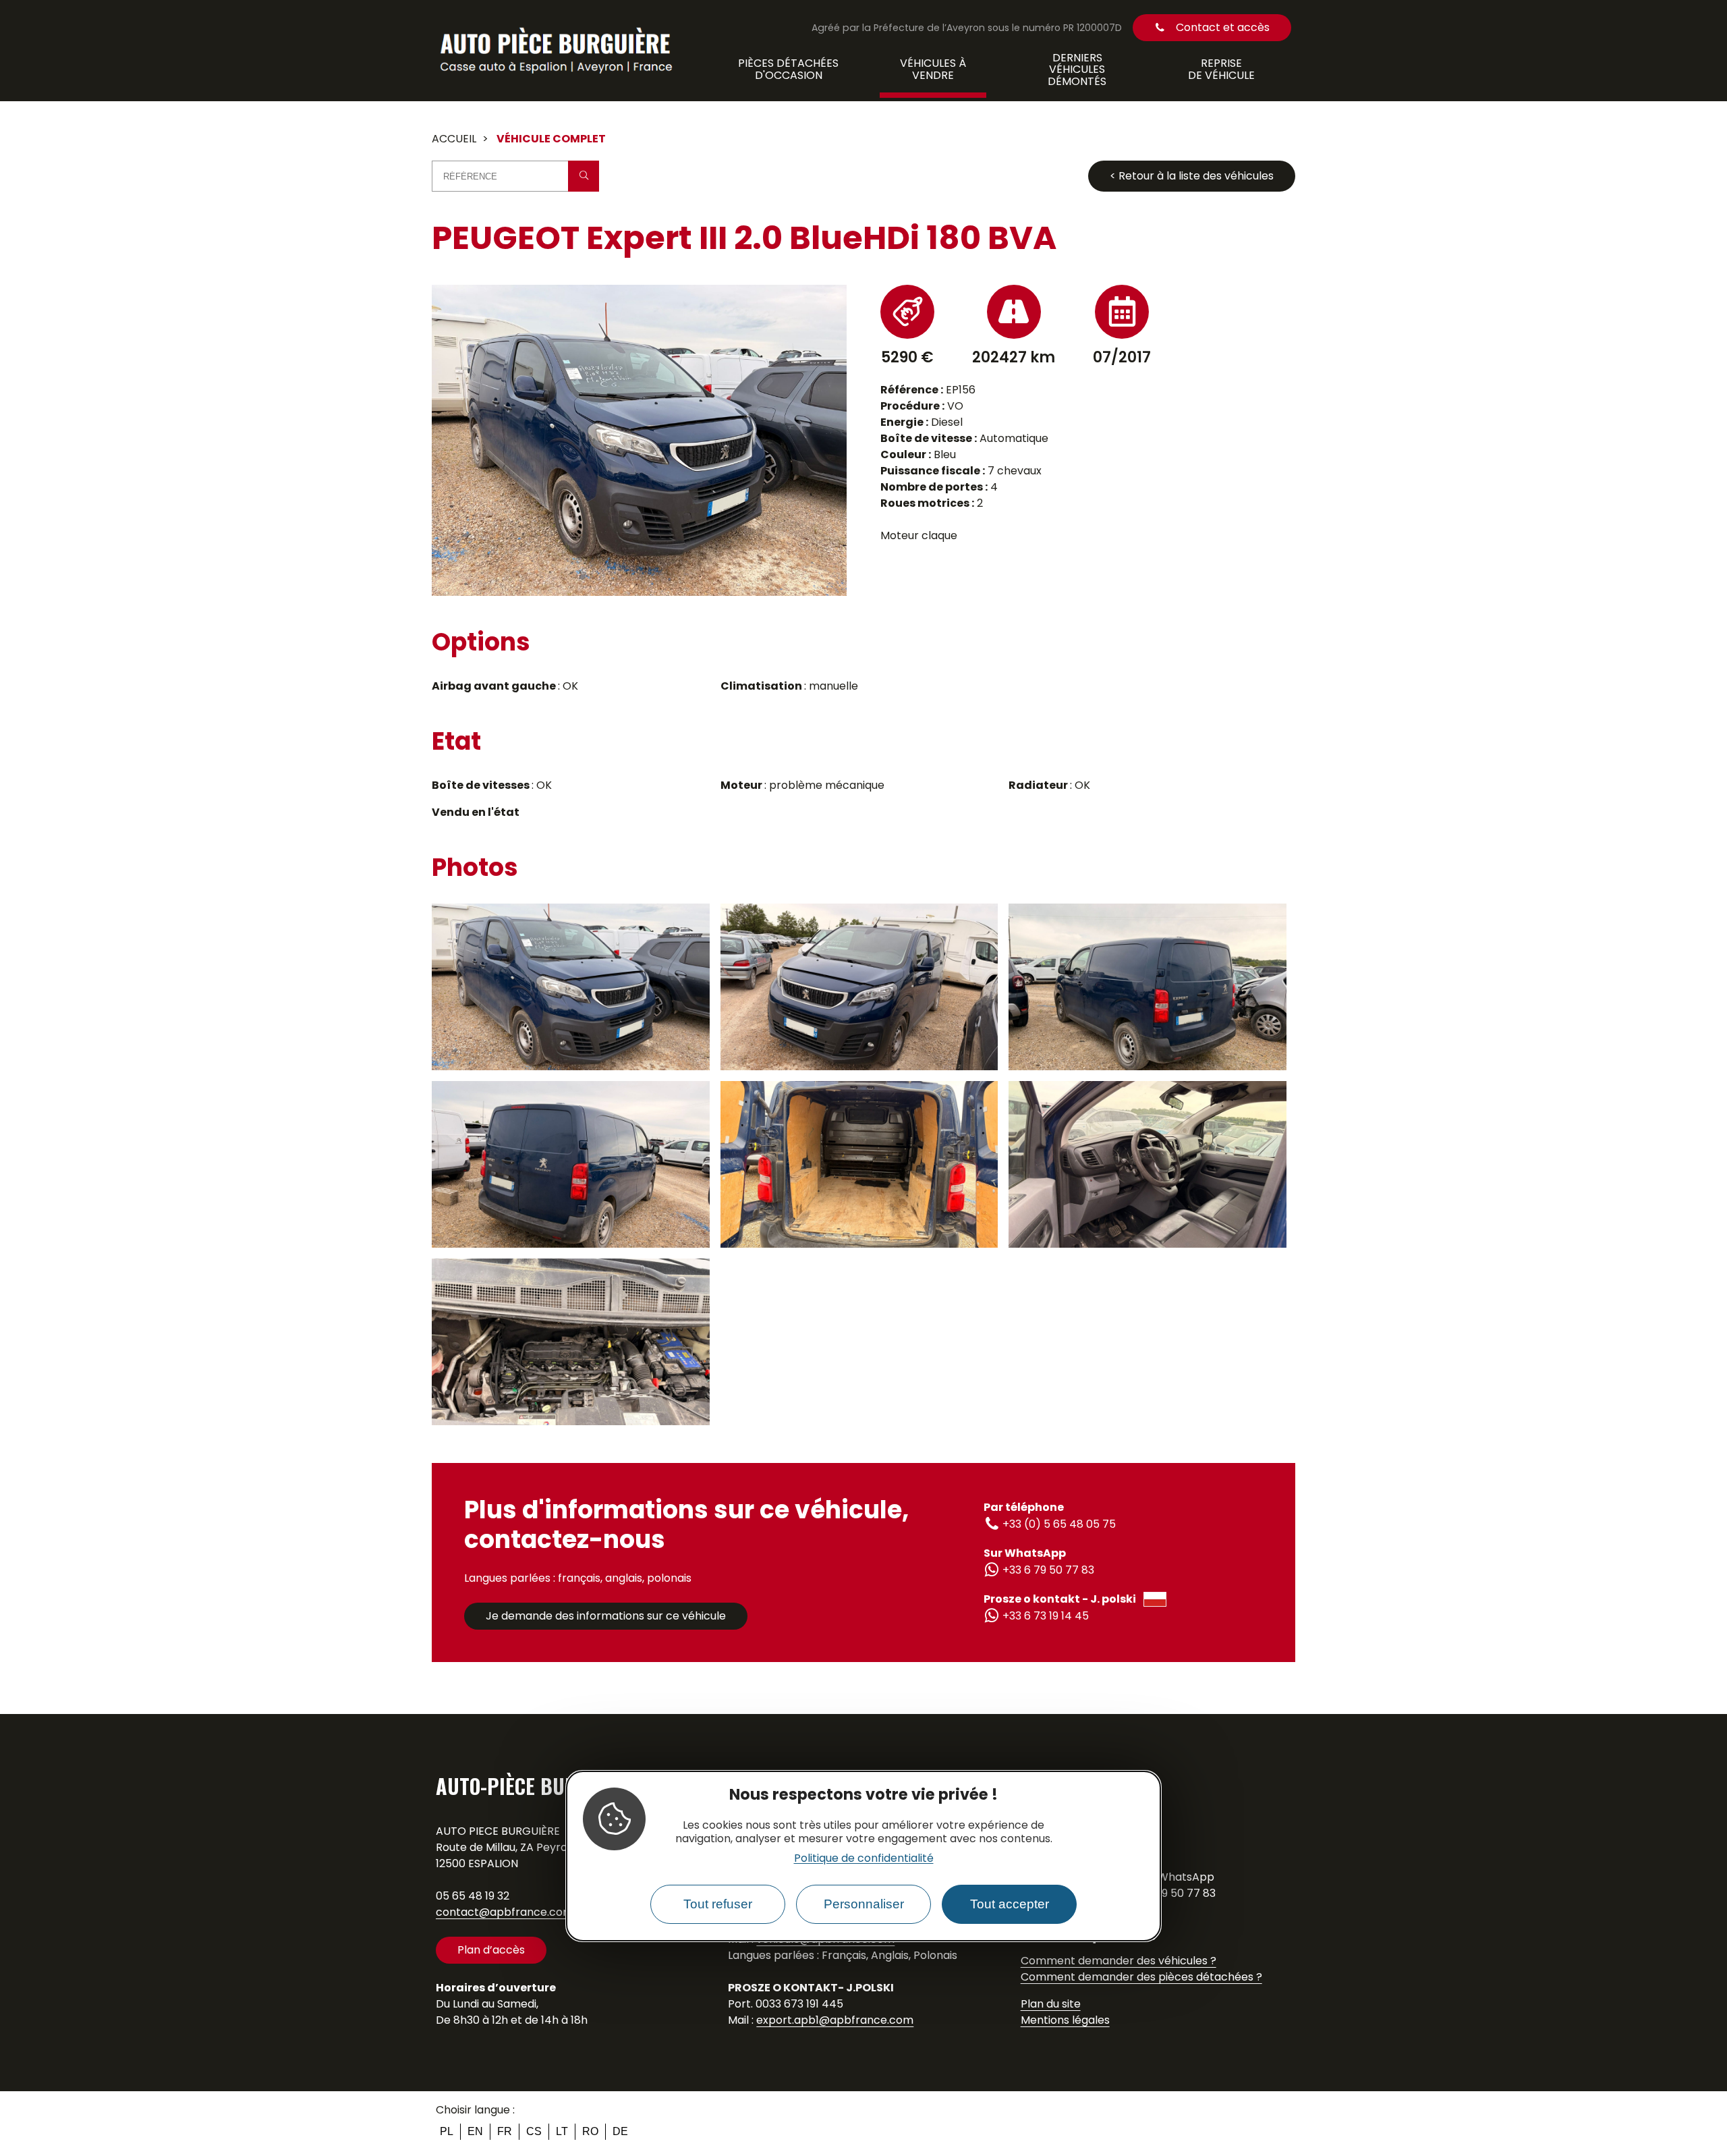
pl (447, 2131)
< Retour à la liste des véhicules (1192, 176)
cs (534, 2131)
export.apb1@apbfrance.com (835, 2020)
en (475, 2131)
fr (505, 2131)
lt (562, 2131)
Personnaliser (864, 1905)
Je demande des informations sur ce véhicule (606, 1616)
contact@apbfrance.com (505, 1912)
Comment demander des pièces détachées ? (1141, 1977)
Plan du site (1051, 2004)
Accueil (454, 139)
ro (590, 2131)
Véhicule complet (551, 139)
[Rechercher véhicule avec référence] (584, 176)
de (620, 2131)
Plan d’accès (491, 1950)
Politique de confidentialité (864, 1859)
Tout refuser (718, 1905)
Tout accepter (1010, 1905)
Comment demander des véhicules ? (1119, 1961)
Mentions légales (1065, 2020)
